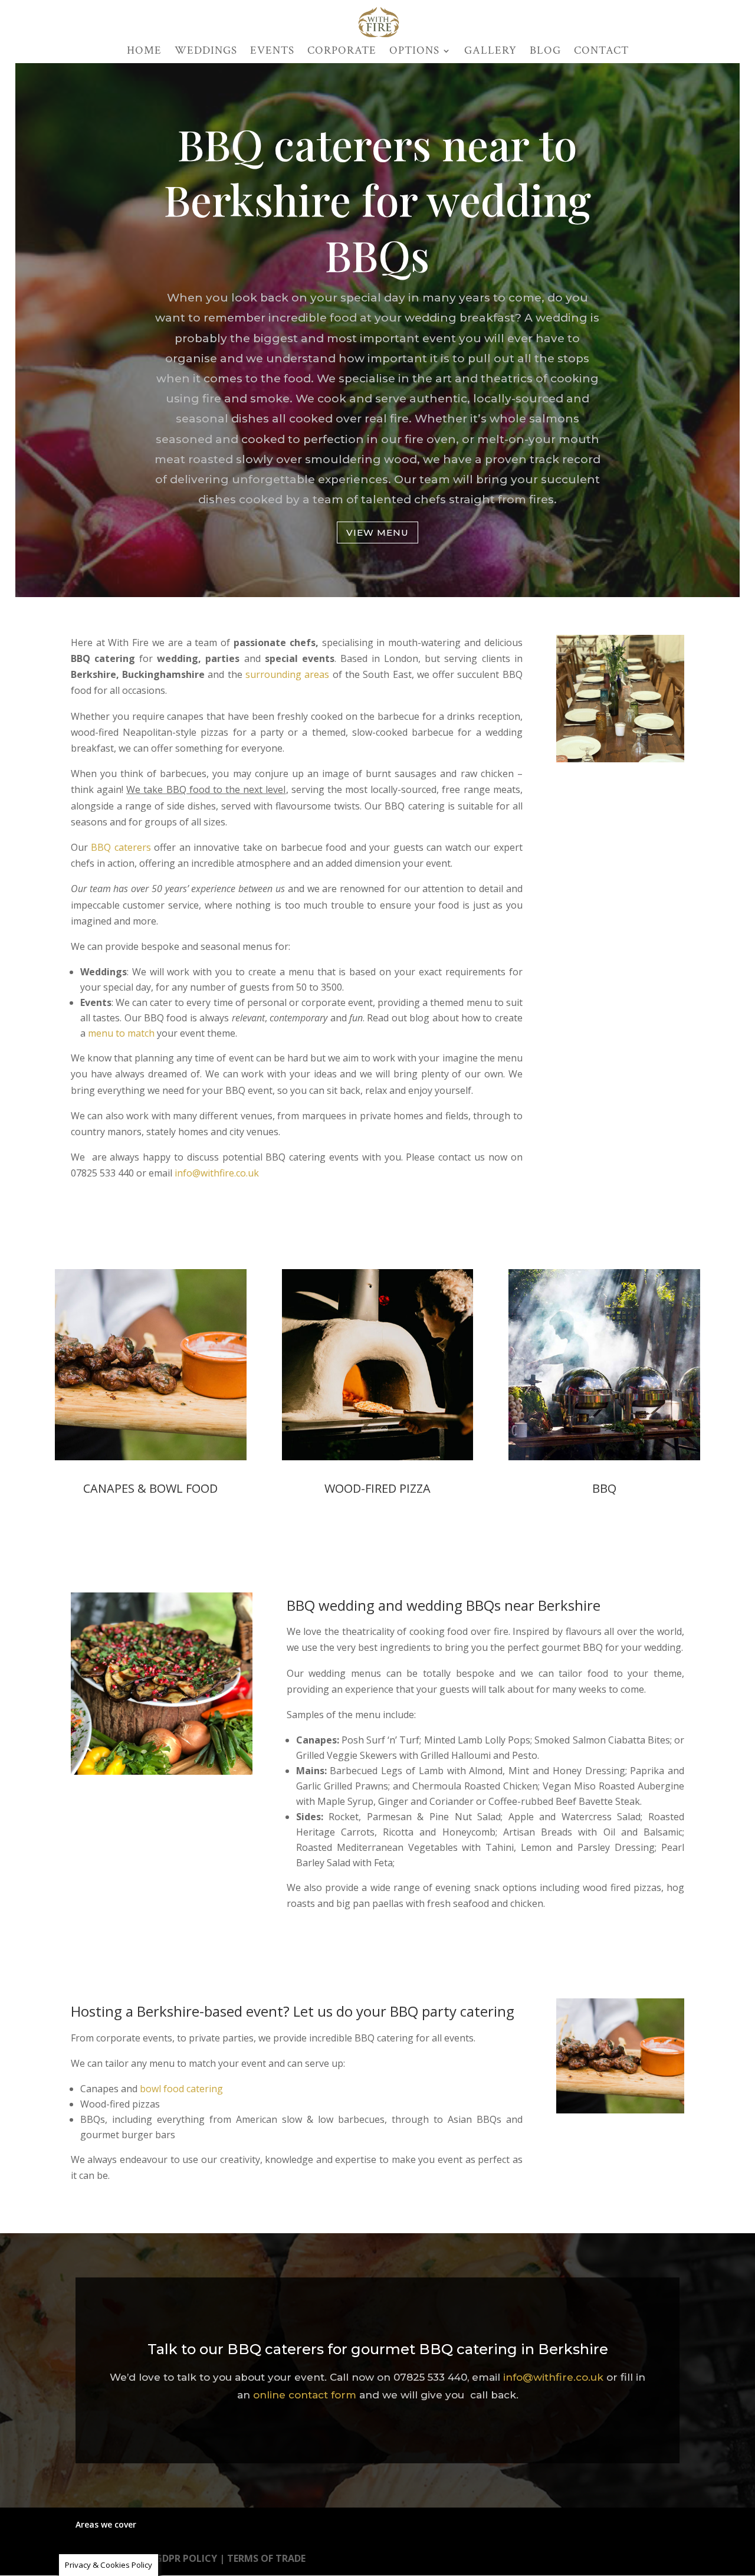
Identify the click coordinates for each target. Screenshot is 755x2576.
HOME (144, 52)
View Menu (377, 532)
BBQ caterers (121, 847)
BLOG (545, 52)
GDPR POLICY (186, 2558)
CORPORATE (342, 52)
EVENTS (272, 52)
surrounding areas (287, 674)
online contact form (305, 2395)
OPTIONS (414, 52)
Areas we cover (106, 2524)
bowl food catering (181, 2089)
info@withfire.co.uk (217, 1173)
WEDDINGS (206, 52)
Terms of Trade (266, 2558)
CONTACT (601, 52)
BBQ (604, 1488)
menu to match (121, 1033)
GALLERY (490, 52)
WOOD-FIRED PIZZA (377, 1488)
